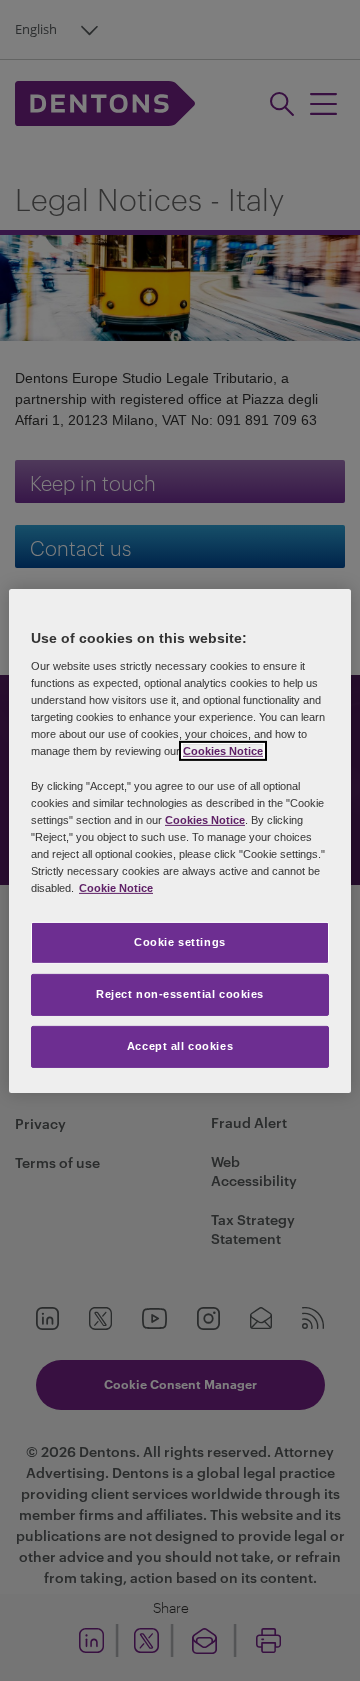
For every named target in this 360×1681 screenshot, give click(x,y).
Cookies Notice (223, 751)
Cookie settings (180, 942)
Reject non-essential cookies (180, 994)
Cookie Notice (116, 888)
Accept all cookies (180, 1046)
